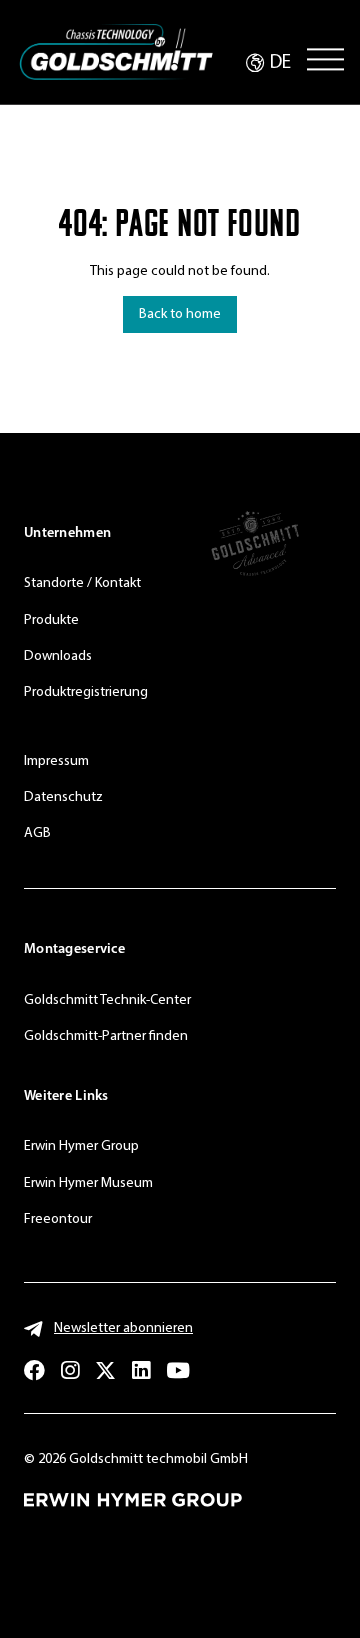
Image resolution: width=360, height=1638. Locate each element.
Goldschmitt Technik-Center (107, 1000)
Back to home (180, 314)
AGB (37, 833)
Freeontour (58, 1219)
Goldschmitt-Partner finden (106, 1036)
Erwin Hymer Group (81, 1146)
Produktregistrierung (86, 692)
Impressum (56, 761)
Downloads (58, 656)
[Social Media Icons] (34, 1370)
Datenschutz (63, 797)
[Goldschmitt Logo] (116, 52)
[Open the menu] (325, 59)
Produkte (51, 620)
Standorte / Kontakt (82, 583)
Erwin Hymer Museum (88, 1183)
